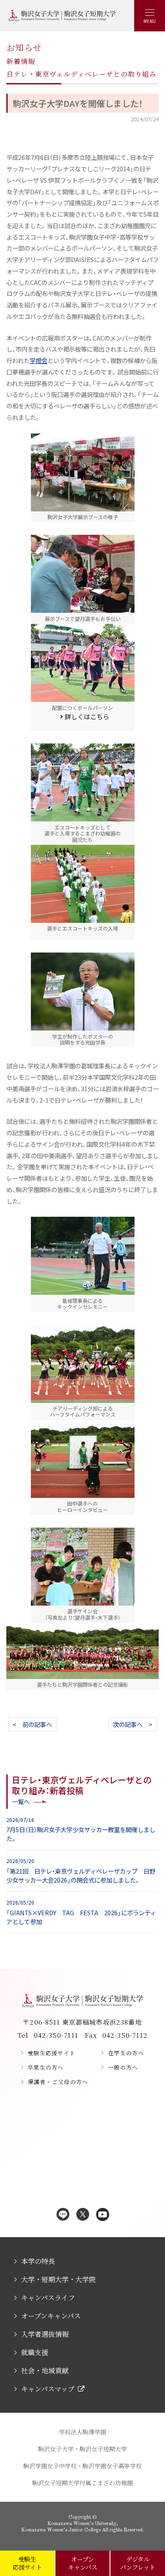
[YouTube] (103, 2215)
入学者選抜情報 (45, 2334)
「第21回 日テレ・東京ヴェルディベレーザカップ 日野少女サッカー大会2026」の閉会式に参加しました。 (81, 1871)
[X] (83, 2215)
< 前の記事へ (32, 1724)
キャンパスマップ (48, 2389)
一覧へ (21, 1801)
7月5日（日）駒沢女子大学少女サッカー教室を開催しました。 (81, 1830)
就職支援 (35, 2352)
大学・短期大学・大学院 (58, 2279)
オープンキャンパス (51, 2316)
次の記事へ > (133, 1724)
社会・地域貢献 (45, 2371)
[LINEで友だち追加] (63, 2215)
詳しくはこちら (87, 717)
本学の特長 (38, 2261)
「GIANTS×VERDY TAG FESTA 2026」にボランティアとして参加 (81, 1912)
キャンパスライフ (48, 2298)
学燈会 (38, 360)
